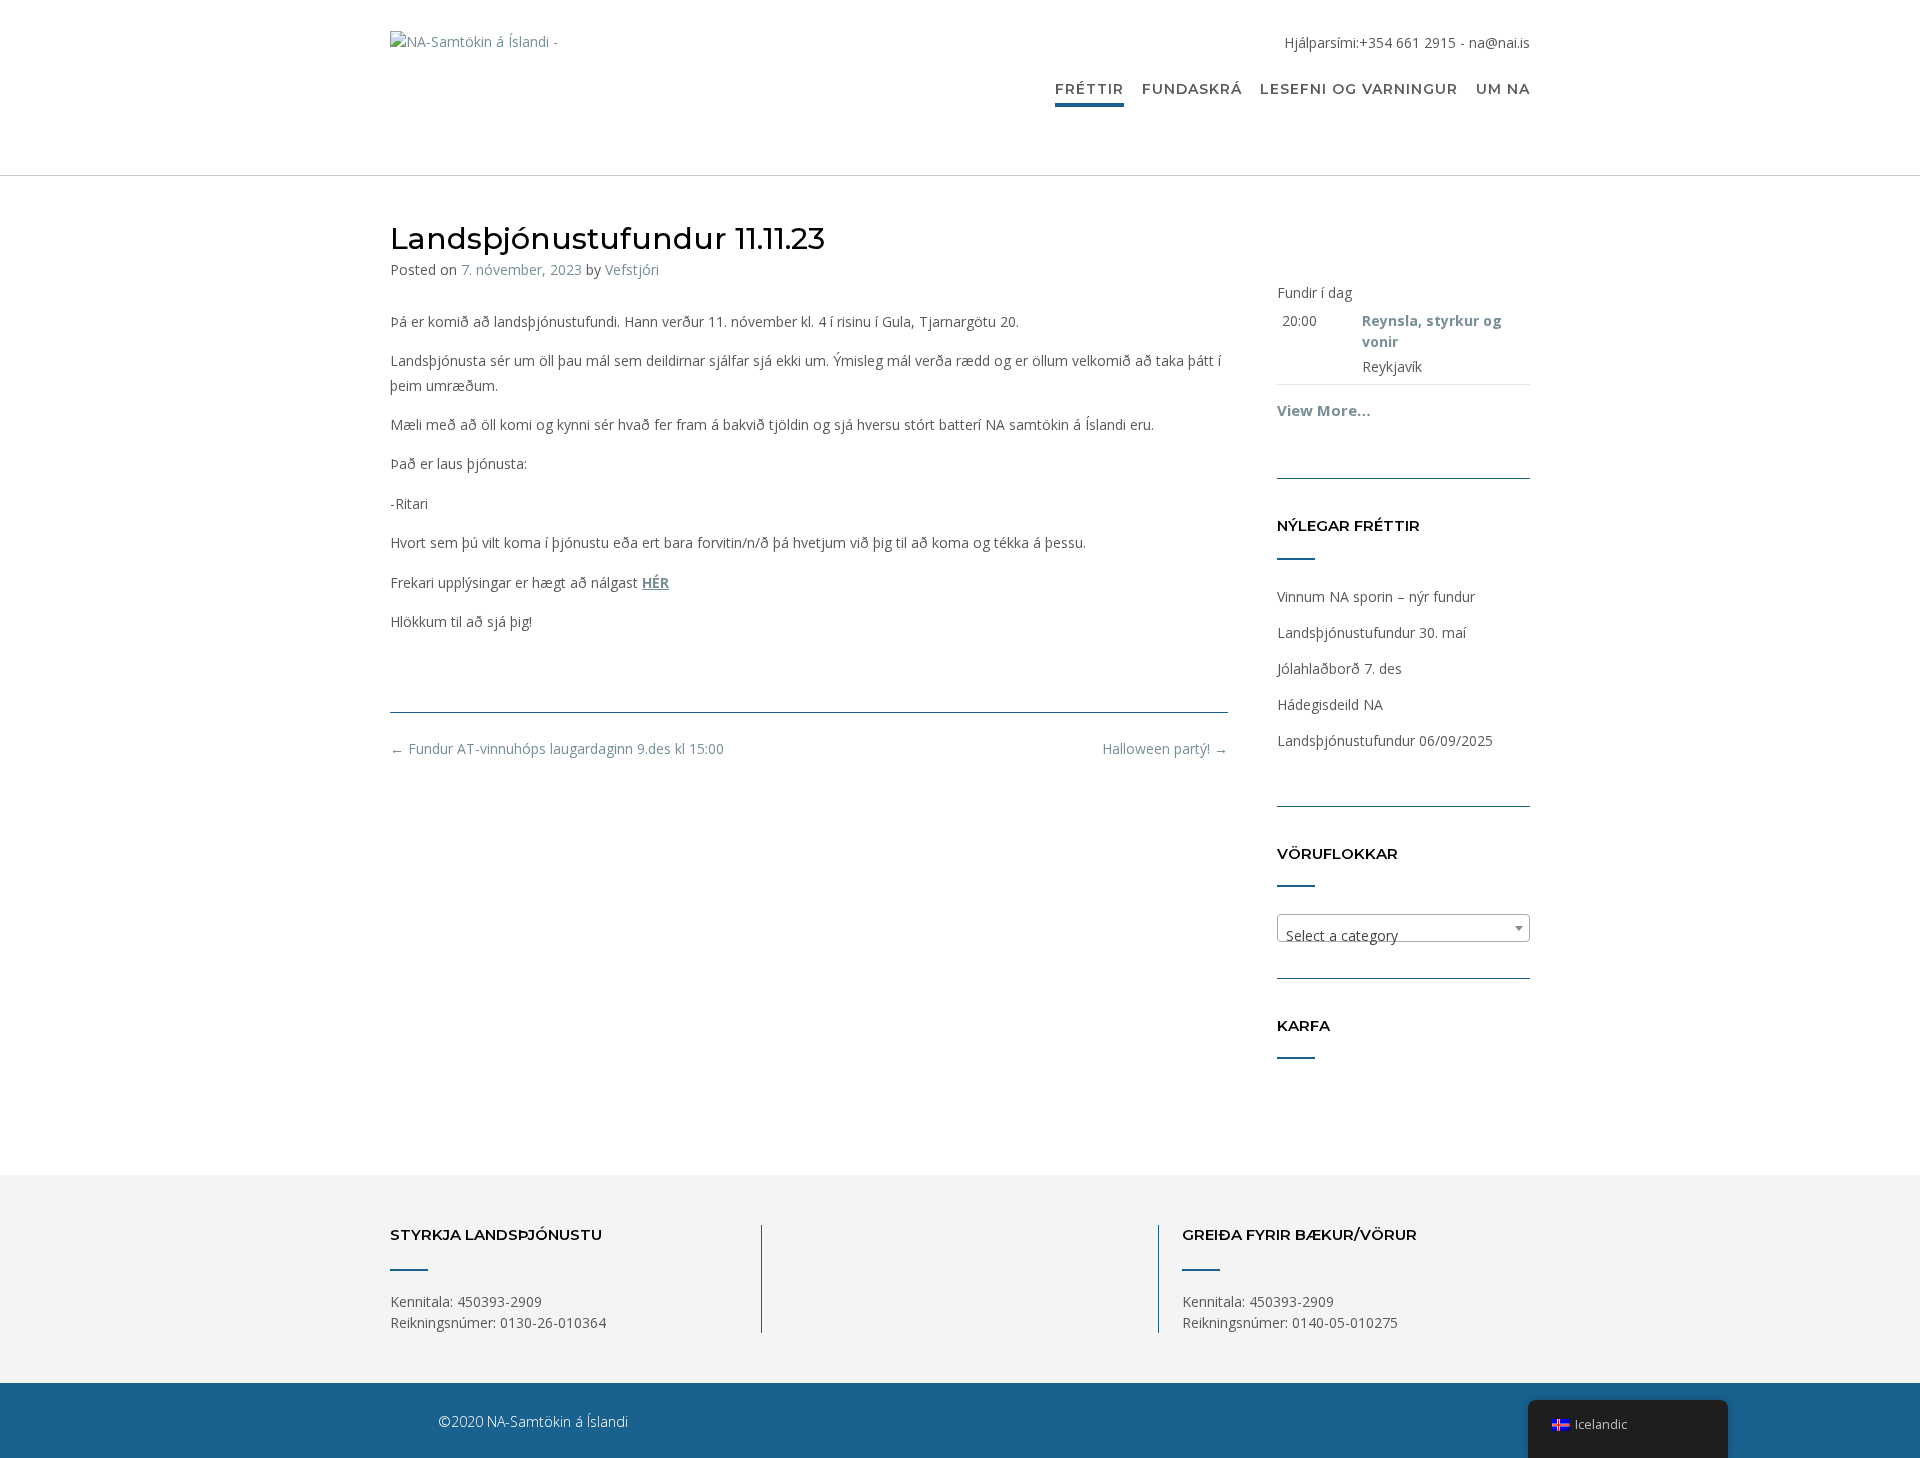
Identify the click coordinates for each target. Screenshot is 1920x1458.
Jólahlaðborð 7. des (1339, 668)
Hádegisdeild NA (1330, 704)
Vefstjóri (632, 269)
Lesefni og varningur (1359, 89)
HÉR (655, 582)
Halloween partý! (1165, 748)
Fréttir (1089, 89)
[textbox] (1403, 936)
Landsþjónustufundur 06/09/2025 (1385, 740)
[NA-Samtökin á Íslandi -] (590, 89)
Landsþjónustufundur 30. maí (1371, 632)
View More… (1324, 410)
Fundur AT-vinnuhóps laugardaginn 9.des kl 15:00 (557, 748)
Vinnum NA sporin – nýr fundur (1376, 596)
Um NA (1503, 89)
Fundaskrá (1192, 89)
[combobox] (1403, 928)
